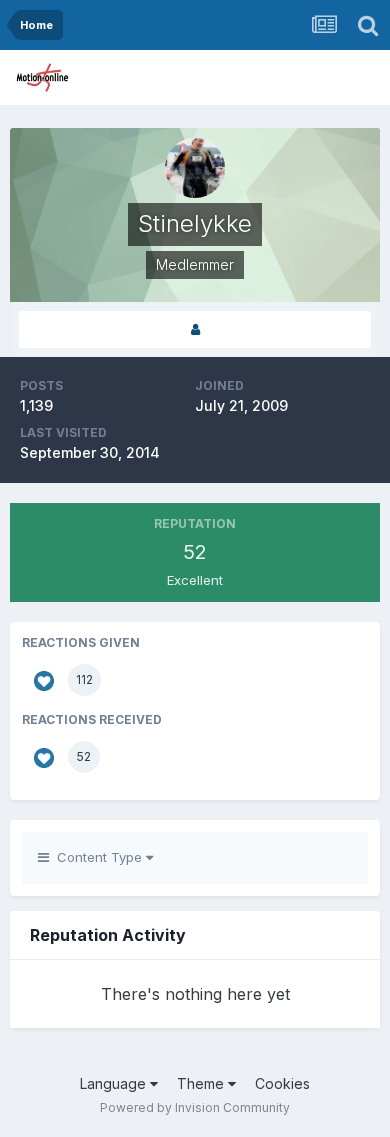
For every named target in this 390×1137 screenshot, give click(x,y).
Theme (202, 1083)
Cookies (282, 1083)
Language (115, 1083)
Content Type (97, 857)
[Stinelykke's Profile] (195, 329)
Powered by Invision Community (195, 1107)
